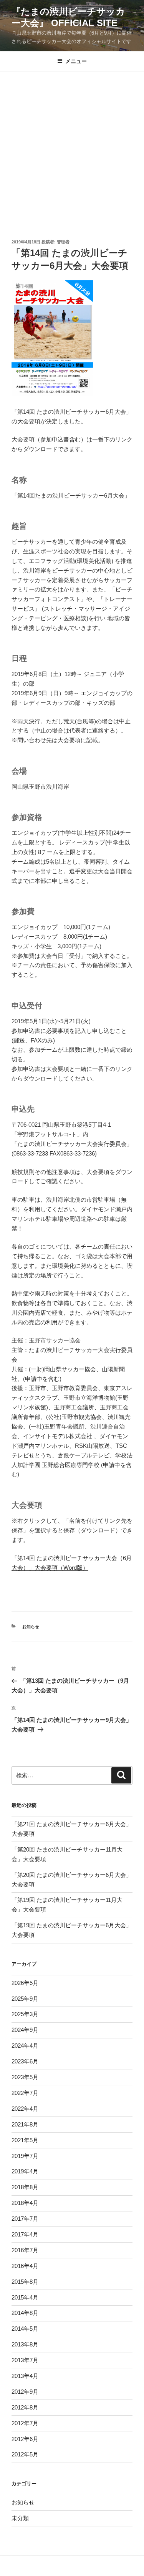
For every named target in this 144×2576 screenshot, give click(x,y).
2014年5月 (25, 2329)
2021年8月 (25, 2124)
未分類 (20, 2518)
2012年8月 (25, 2407)
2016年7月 (25, 2250)
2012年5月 (25, 2454)
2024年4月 (25, 2046)
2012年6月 (25, 2439)
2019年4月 (25, 2171)
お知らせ (31, 1627)
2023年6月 (25, 2061)
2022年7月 (25, 2093)
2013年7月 (25, 2360)
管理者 (63, 242)
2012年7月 (25, 2423)
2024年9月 (25, 2030)
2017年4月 (25, 2234)
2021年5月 (25, 2140)
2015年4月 (25, 2297)
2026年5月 (25, 1983)
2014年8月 (25, 2313)
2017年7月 (25, 2219)
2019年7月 (25, 2156)
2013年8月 (25, 2344)
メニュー (76, 61)
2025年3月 (25, 2014)
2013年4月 (25, 2376)
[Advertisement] (72, 148)
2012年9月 (25, 2392)
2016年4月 (25, 2266)
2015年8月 (25, 2282)
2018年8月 (25, 2187)
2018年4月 (25, 2203)
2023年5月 (25, 2077)
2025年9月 (25, 1999)
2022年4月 (25, 2109)
